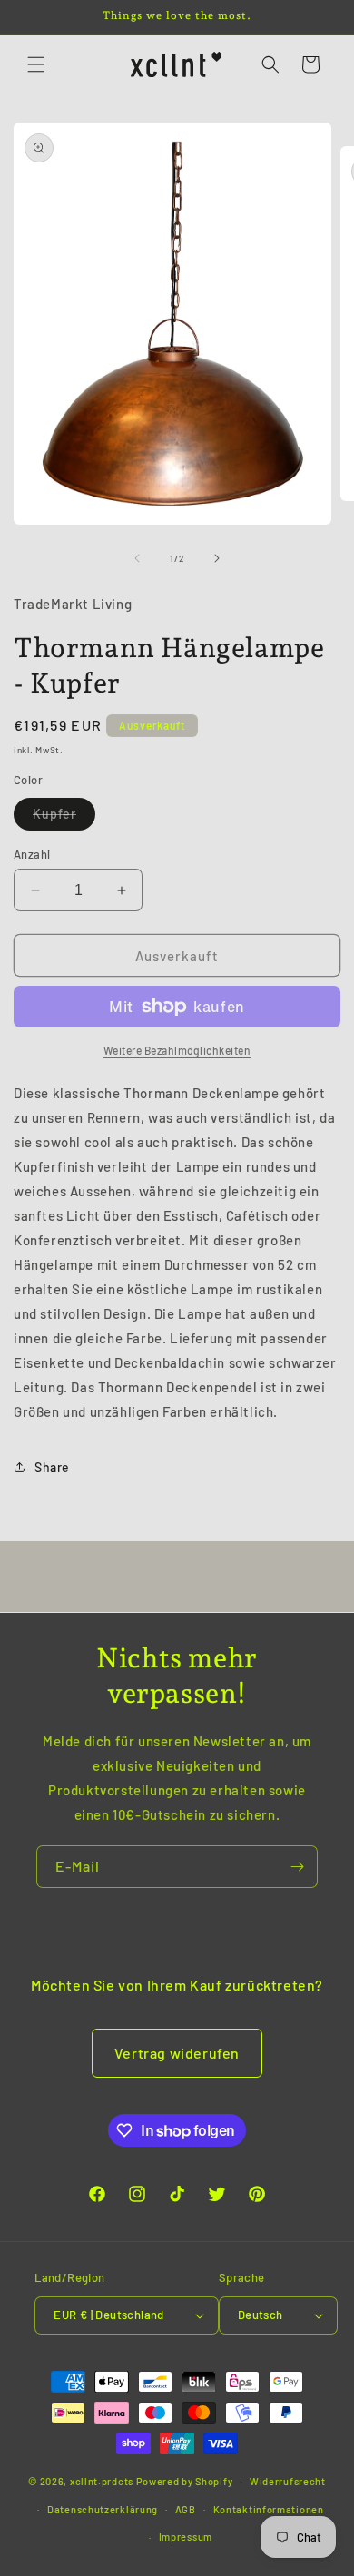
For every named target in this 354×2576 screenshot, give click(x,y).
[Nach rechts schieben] (217, 558)
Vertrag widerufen (177, 2053)
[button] (36, 64)
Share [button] (52, 1467)
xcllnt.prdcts (102, 2481)
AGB (186, 2509)
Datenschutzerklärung (103, 2509)
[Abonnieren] (297, 1867)
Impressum (186, 2537)
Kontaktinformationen (269, 2509)
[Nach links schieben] (137, 558)
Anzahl (32, 854)
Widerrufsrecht (288, 2481)
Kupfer (64, 818)
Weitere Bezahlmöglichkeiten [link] (177, 1050)
